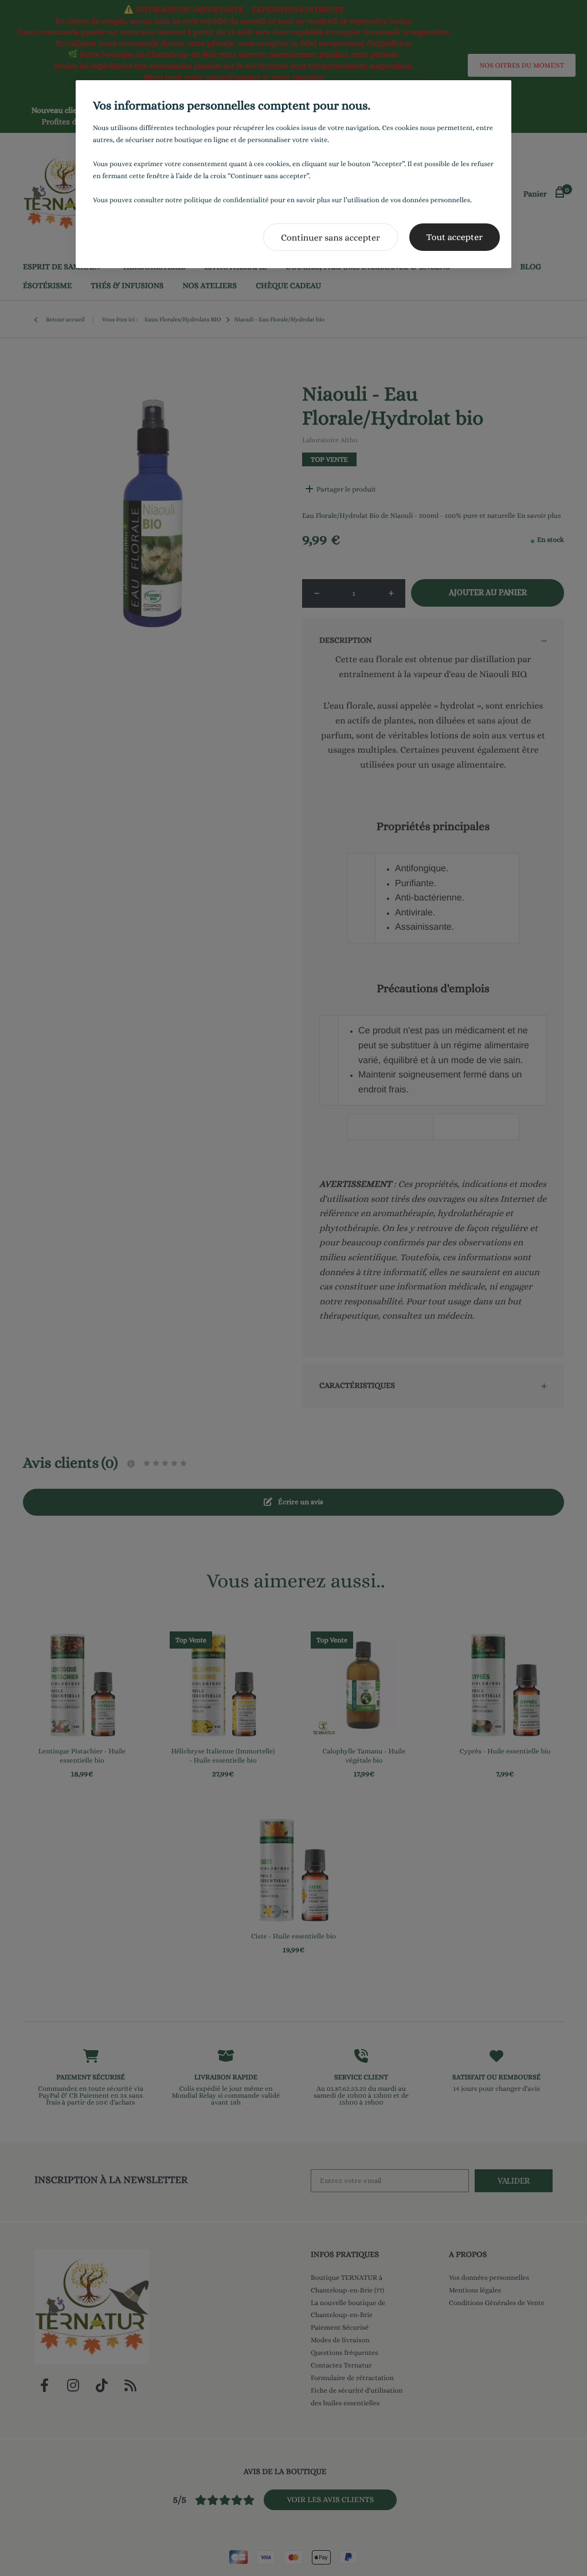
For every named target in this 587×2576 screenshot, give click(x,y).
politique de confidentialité (226, 200)
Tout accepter (455, 237)
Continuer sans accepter (330, 237)
